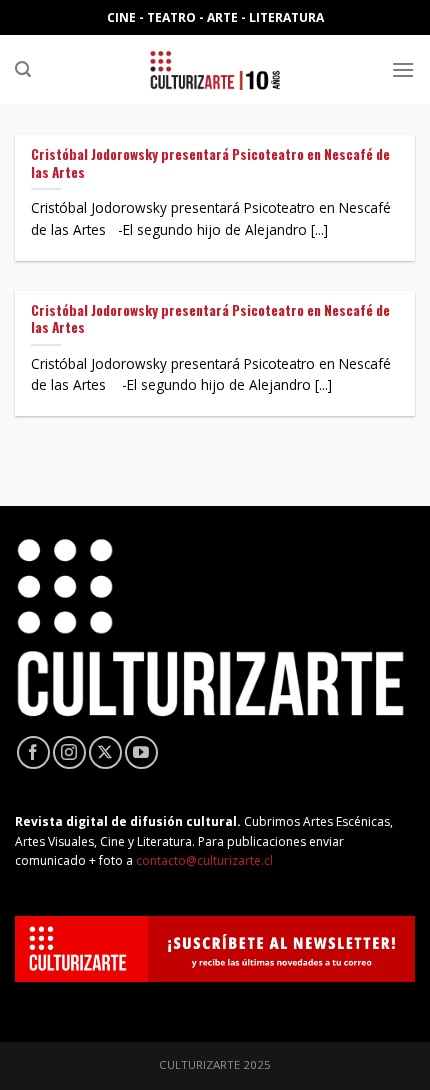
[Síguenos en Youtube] (141, 752)
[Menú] (403, 69)
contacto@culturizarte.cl (204, 860)
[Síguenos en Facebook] (33, 752)
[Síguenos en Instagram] (69, 752)
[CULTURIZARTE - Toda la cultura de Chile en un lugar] (215, 70)
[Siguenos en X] (105, 752)
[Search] (23, 69)
